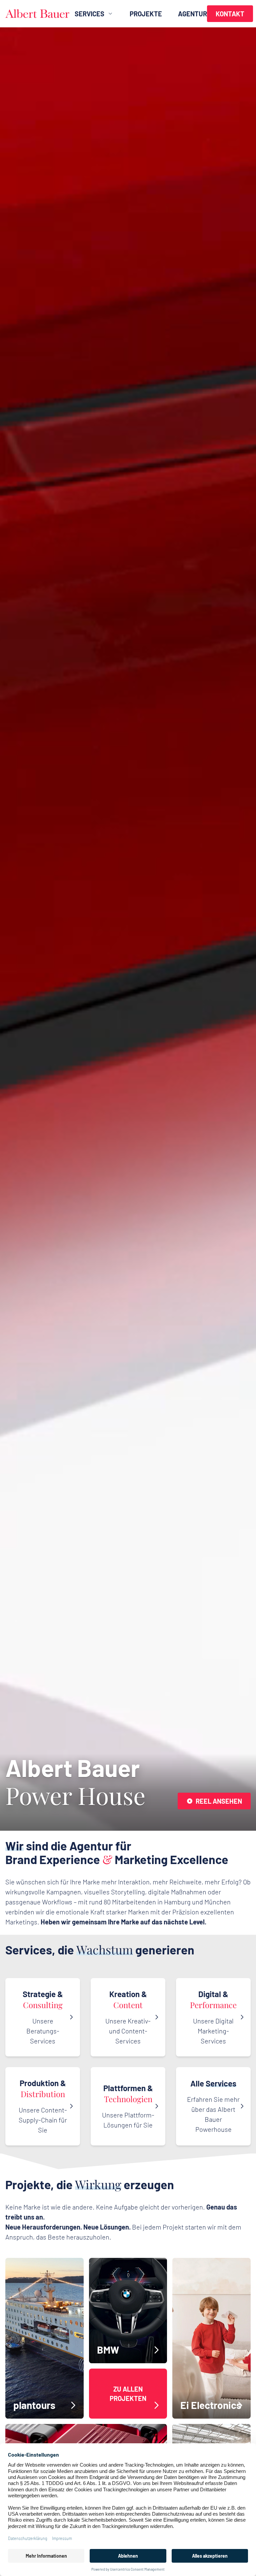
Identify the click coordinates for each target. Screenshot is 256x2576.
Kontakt (230, 14)
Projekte (146, 14)
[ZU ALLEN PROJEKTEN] (128, 2394)
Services (89, 14)
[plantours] (44, 2338)
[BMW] (128, 2311)
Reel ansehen (219, 1801)
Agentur (192, 14)
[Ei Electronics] (211, 2338)
